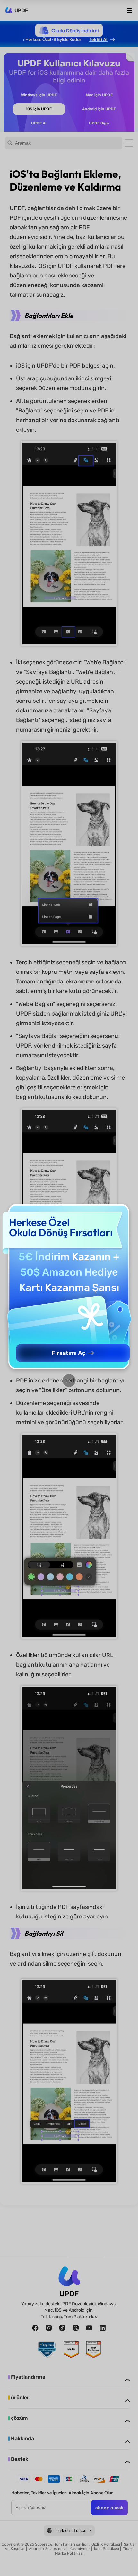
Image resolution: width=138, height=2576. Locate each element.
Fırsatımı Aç (69, 1353)
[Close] (69, 1381)
